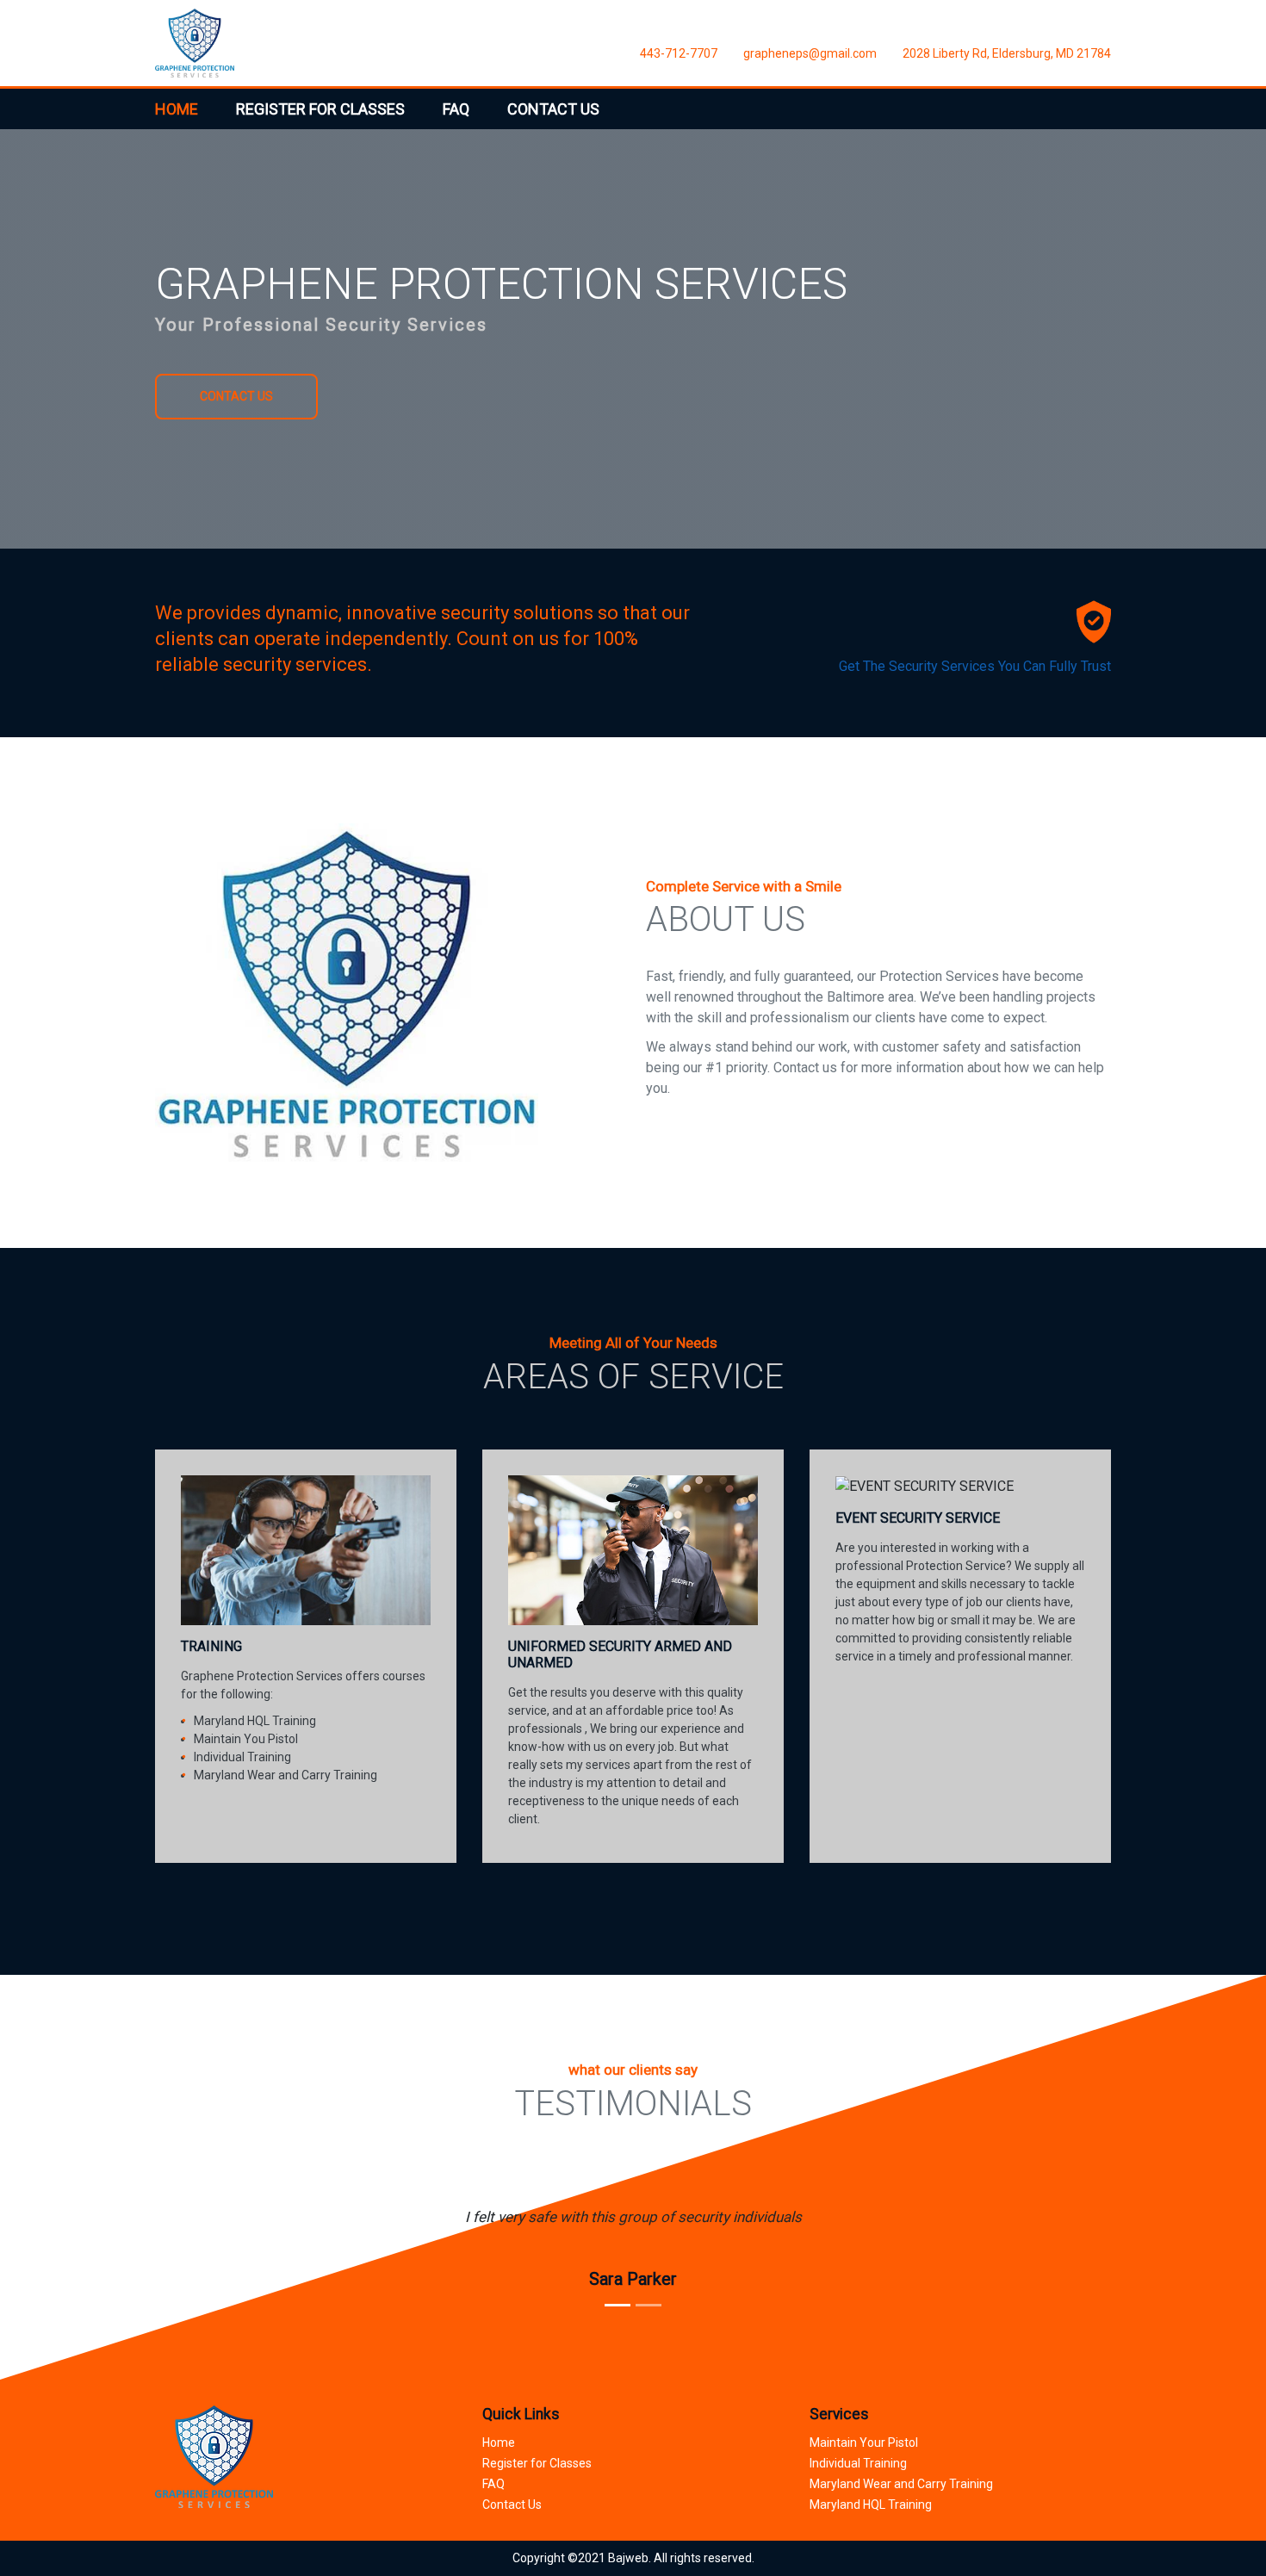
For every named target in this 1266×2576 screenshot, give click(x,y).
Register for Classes (537, 2463)
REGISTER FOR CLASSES (320, 109)
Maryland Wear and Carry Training (901, 2484)
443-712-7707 (679, 53)
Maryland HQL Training (871, 2505)
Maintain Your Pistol (864, 2443)
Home (499, 2443)
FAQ (456, 109)
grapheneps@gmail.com (810, 53)
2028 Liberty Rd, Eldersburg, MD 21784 (1007, 53)
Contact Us (512, 2505)
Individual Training (858, 2463)
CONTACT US (553, 109)
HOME (177, 109)
